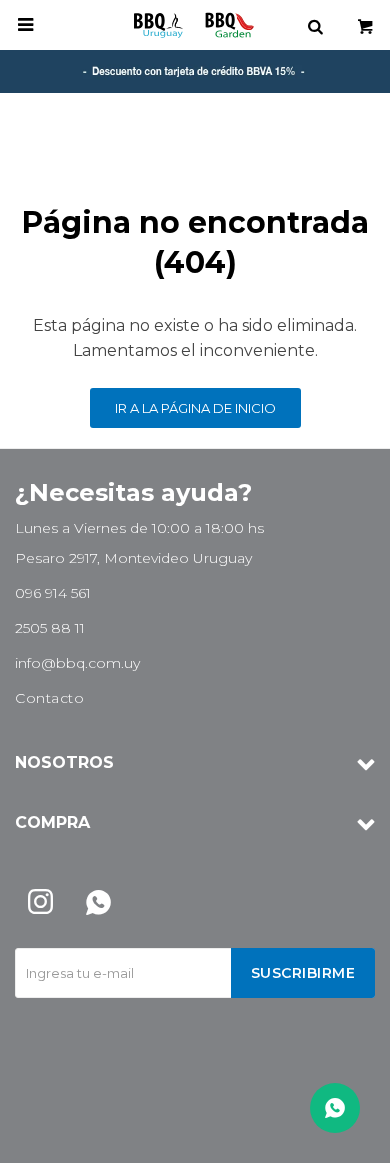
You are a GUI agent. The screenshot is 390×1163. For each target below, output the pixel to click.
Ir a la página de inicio (195, 408)
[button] (315, 25)
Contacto (49, 698)
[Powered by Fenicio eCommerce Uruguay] (345, 1138)
